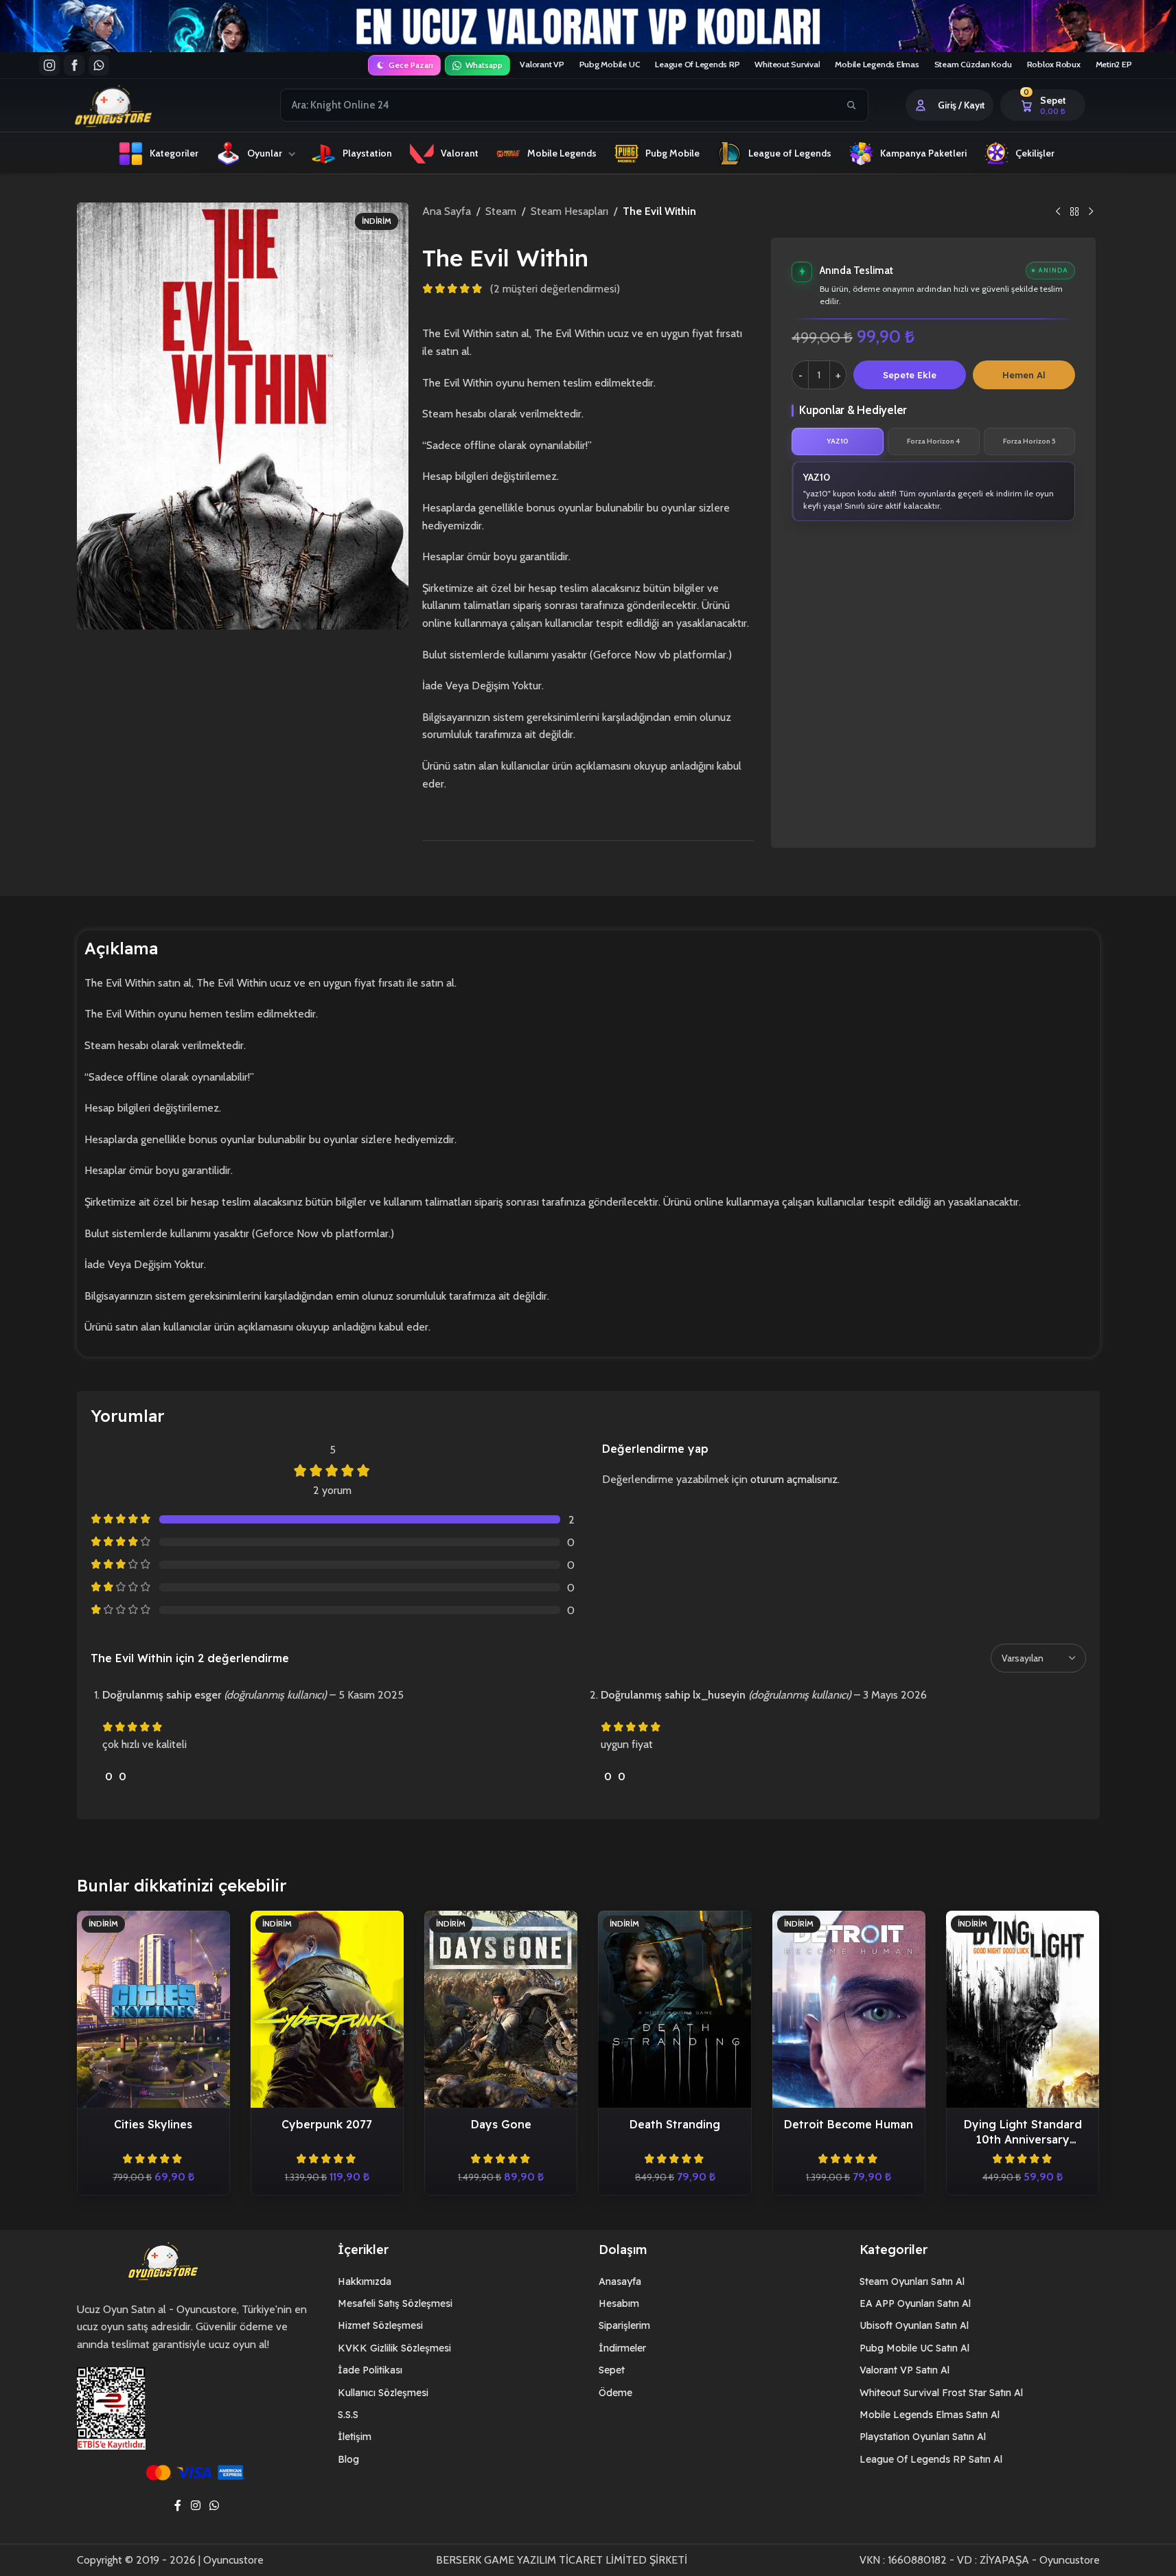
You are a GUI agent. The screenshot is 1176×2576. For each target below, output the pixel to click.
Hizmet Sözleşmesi (380, 2325)
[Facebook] (74, 65)
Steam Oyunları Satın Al (912, 2281)
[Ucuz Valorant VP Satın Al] (588, 26)
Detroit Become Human (849, 2124)
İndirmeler (622, 2348)
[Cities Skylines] (153, 2009)
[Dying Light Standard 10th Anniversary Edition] (1023, 2009)
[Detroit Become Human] (849, 2009)
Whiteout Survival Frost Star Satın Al (941, 2393)
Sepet (612, 2370)
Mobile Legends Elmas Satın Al (930, 2415)
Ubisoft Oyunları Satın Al (914, 2325)
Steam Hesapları (569, 211)
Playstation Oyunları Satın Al (923, 2437)
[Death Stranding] (675, 2009)
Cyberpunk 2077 (327, 2124)
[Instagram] (49, 65)
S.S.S (348, 2415)
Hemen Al (1024, 375)
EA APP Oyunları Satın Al (915, 2303)
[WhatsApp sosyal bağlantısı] (215, 2506)
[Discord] (99, 65)
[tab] (838, 441)
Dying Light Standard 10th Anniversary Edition (1023, 2139)
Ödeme (615, 2393)
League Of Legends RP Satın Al (931, 2459)
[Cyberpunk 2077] (327, 2009)
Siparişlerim (624, 2325)
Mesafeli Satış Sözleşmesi (395, 2303)
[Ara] (851, 105)
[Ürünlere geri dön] (1074, 212)
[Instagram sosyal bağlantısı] (195, 2506)
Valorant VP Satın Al (904, 2370)
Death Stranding (675, 2124)
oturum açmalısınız (794, 1479)
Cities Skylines (153, 2124)
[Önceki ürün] (1058, 212)
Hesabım (619, 2303)
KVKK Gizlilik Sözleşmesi (394, 2348)
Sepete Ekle (910, 375)
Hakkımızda (365, 2281)
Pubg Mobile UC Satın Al (914, 2348)
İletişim (355, 2437)
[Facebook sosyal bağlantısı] (178, 2506)
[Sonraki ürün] (1091, 212)
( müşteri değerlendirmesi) (555, 289)
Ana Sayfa (447, 211)
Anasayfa (620, 2281)
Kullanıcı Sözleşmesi (383, 2393)
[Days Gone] (501, 2009)
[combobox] (558, 105)
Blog (348, 2459)
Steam (501, 211)
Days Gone (501, 2124)
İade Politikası (370, 2370)
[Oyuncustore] (139, 105)
